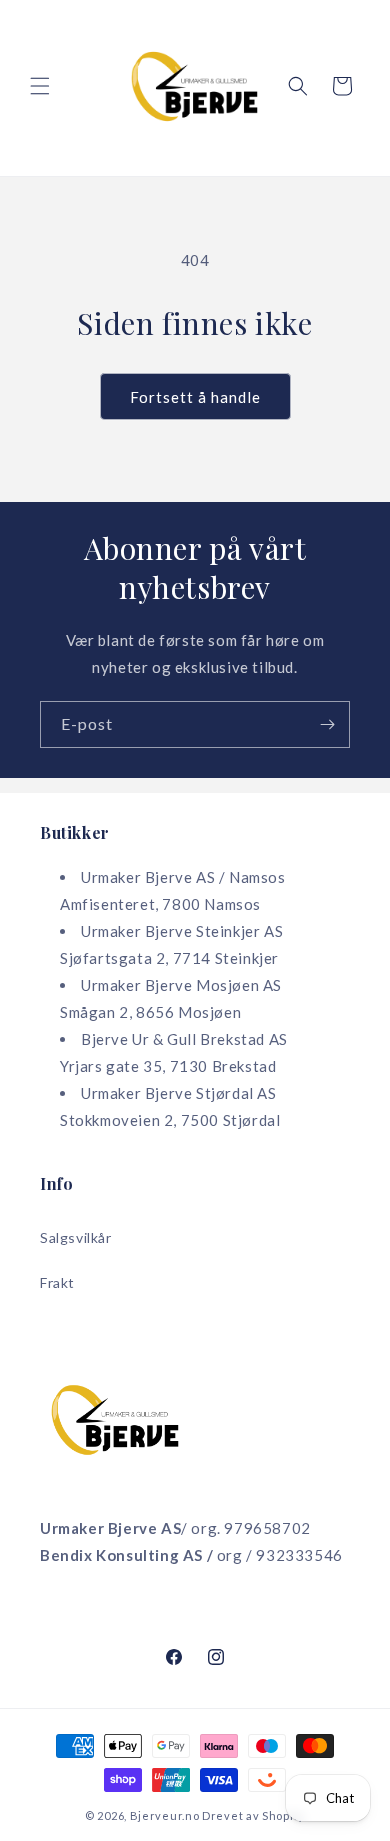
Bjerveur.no (165, 1815)
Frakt (57, 1282)
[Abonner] (327, 724)
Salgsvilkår (76, 1237)
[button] (40, 86)
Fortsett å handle (195, 397)
